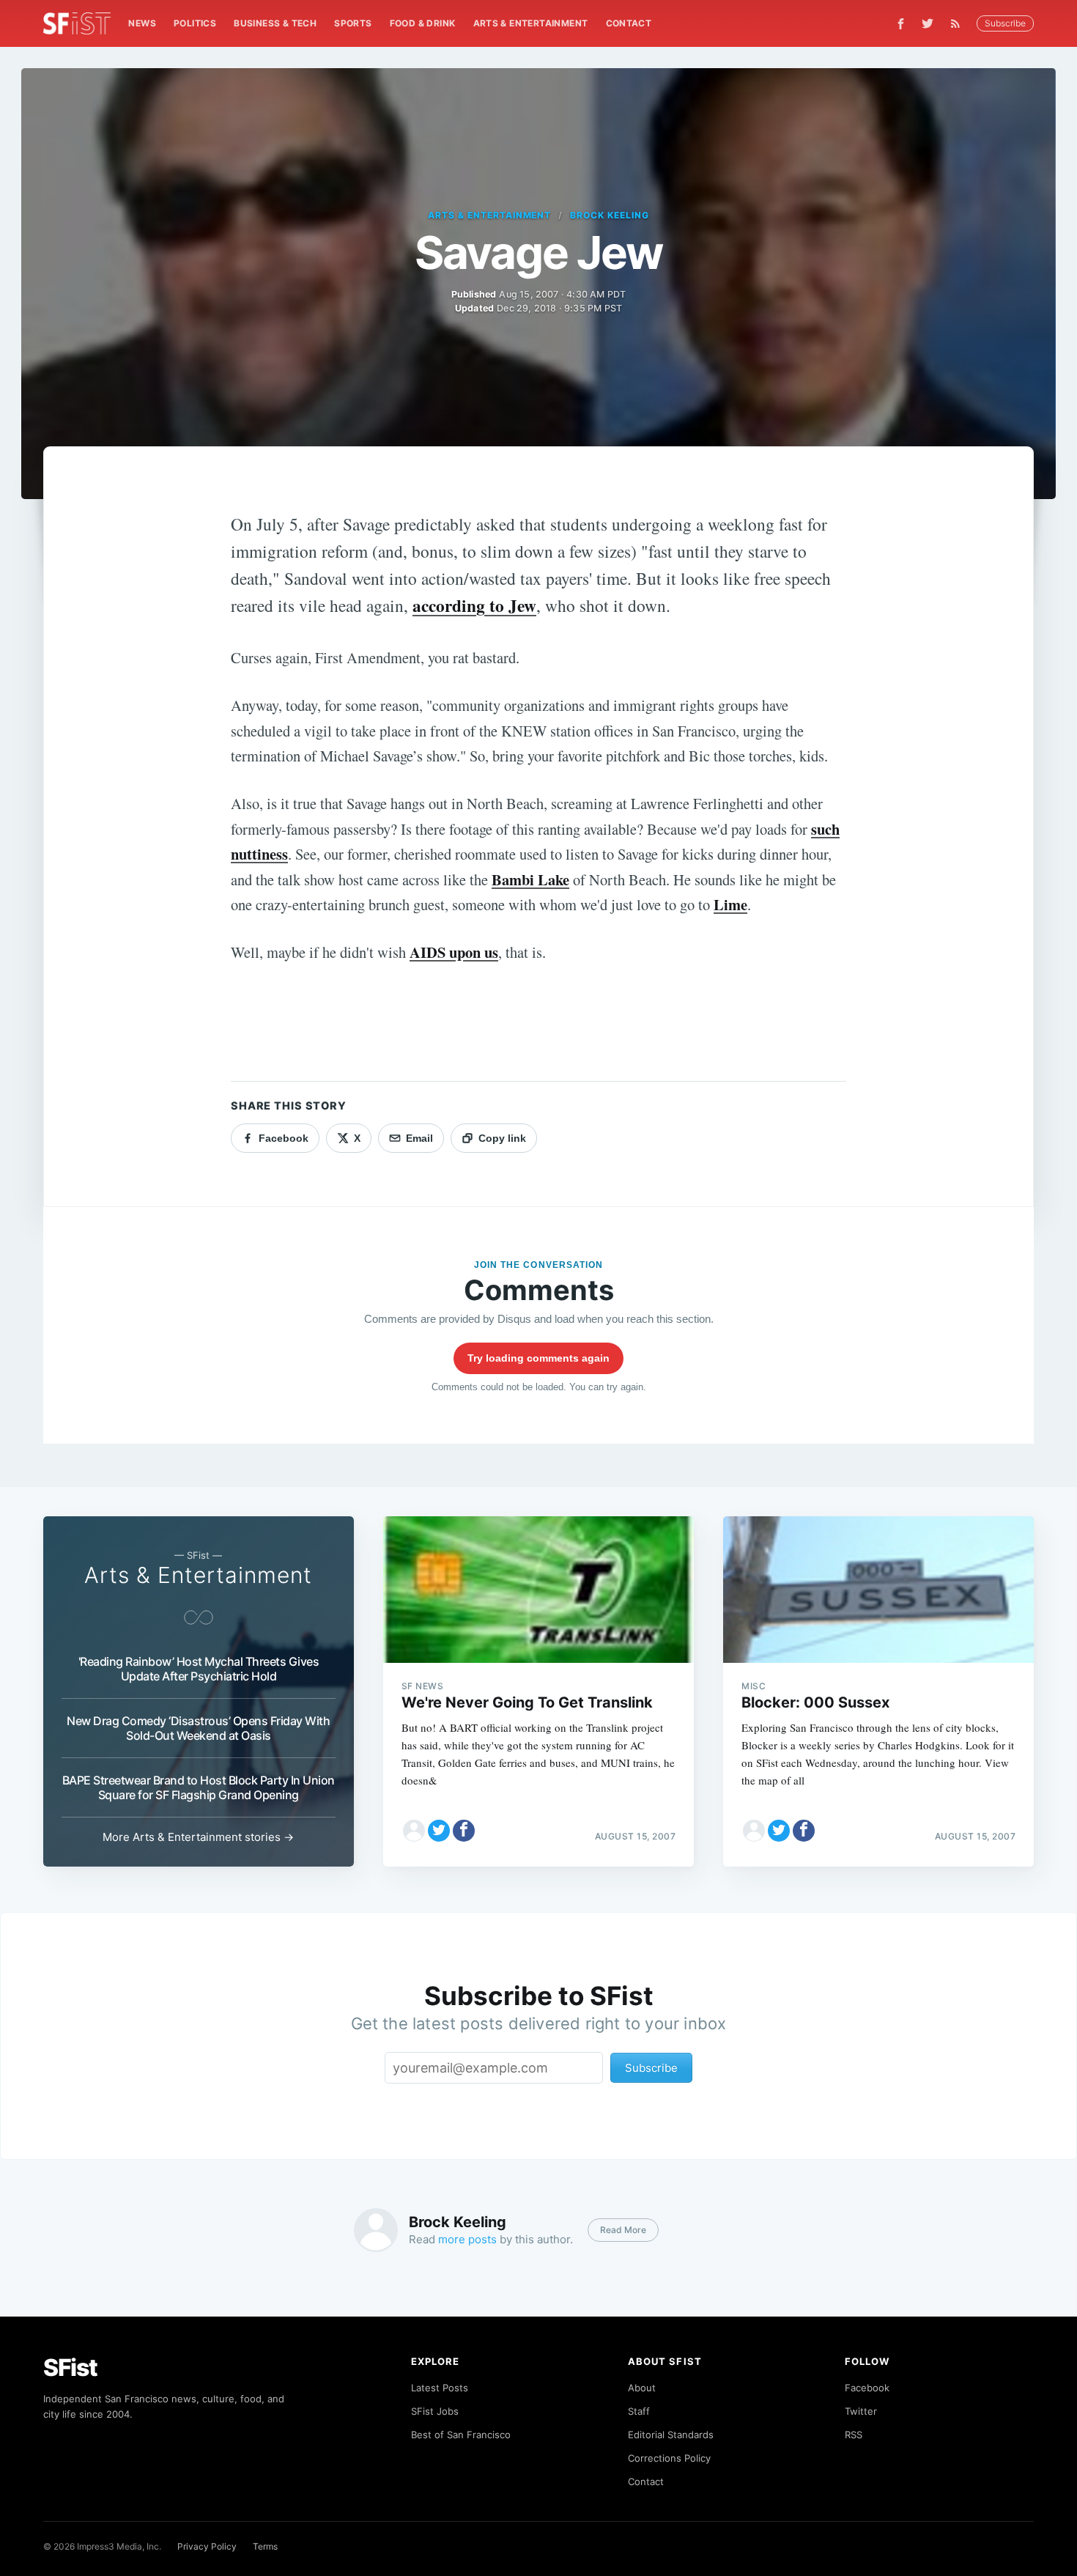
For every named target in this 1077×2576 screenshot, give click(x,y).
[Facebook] (901, 24)
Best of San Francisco (461, 2435)
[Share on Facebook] (464, 1831)
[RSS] (959, 23)
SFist (70, 2368)
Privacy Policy (207, 2546)
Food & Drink (423, 23)
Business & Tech (275, 23)
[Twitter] (928, 23)
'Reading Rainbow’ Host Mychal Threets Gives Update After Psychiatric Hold (199, 1669)
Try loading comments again (538, 1358)
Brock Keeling (609, 215)
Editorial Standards (671, 2435)
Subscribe (1005, 23)
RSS (854, 2435)
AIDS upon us (454, 952)
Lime (730, 904)
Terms (265, 2546)
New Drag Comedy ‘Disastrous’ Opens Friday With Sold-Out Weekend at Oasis (198, 1728)
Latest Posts (440, 2388)
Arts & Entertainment (531, 23)
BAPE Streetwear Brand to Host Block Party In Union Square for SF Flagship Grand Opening (199, 1787)
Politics (195, 23)
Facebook (867, 2388)
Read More (623, 2230)
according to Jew (474, 605)
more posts (467, 2239)
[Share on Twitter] (439, 1831)
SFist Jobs (435, 2411)
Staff (639, 2411)
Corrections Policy (669, 2458)
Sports (353, 23)
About (642, 2388)
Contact (629, 23)
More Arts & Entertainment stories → (198, 1837)
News (142, 23)
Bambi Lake (530, 879)
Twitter (861, 2411)
